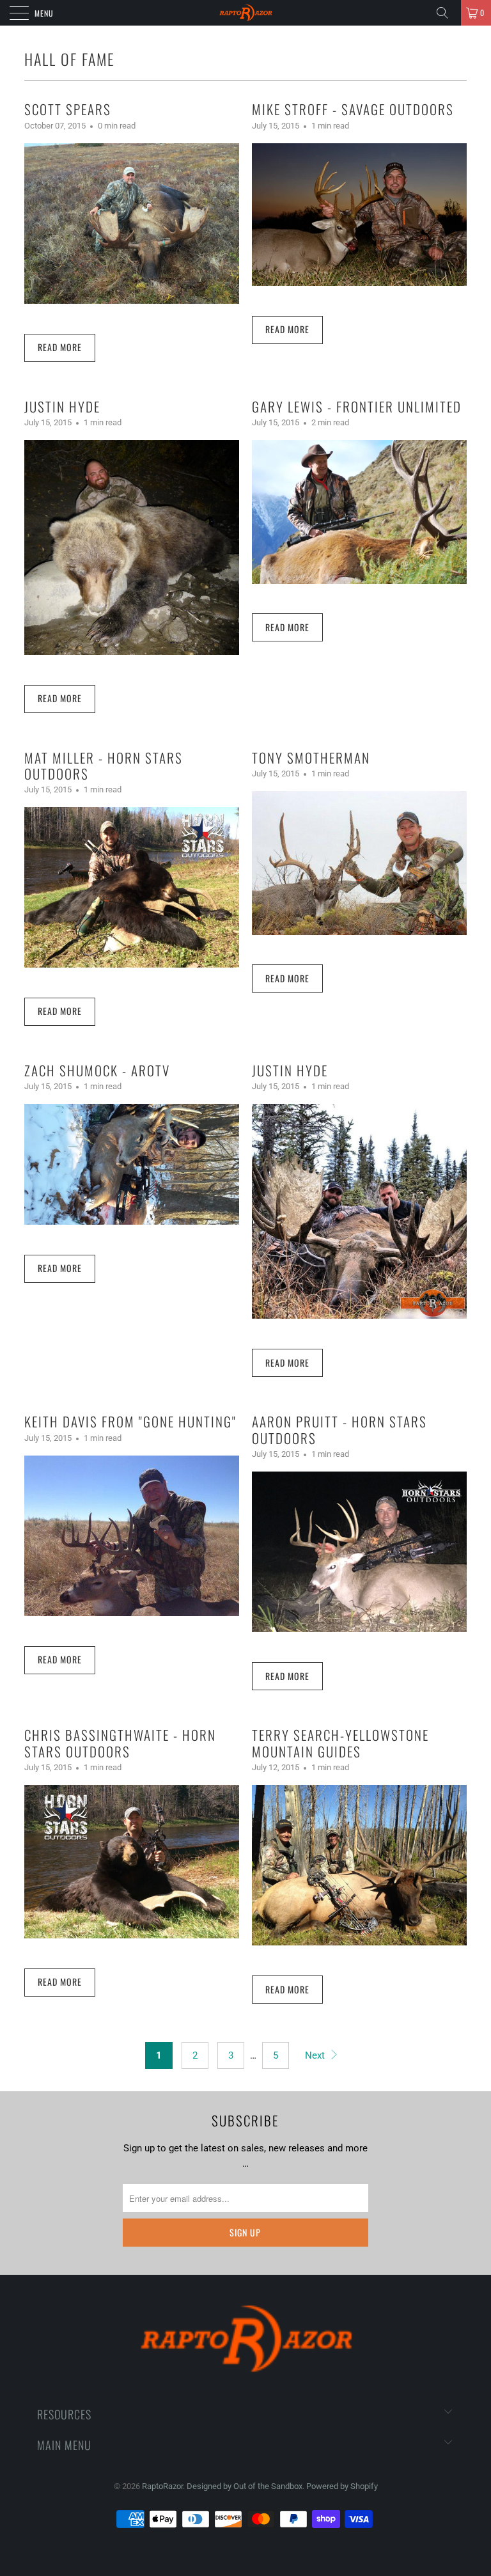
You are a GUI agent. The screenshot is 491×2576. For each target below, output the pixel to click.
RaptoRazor (162, 2486)
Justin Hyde (62, 406)
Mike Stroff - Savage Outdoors (353, 109)
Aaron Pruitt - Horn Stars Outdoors (339, 1429)
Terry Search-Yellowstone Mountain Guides (340, 1743)
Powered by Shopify (342, 2486)
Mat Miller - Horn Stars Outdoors (104, 766)
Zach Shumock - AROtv (97, 1070)
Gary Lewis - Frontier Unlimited (357, 406)
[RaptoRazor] (245, 13)
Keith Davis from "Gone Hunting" (130, 1421)
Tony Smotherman (311, 758)
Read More (60, 347)
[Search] (447, 13)
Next (316, 2055)
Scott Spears (68, 109)
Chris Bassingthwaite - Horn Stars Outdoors (120, 1743)
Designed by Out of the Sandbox (245, 2486)
